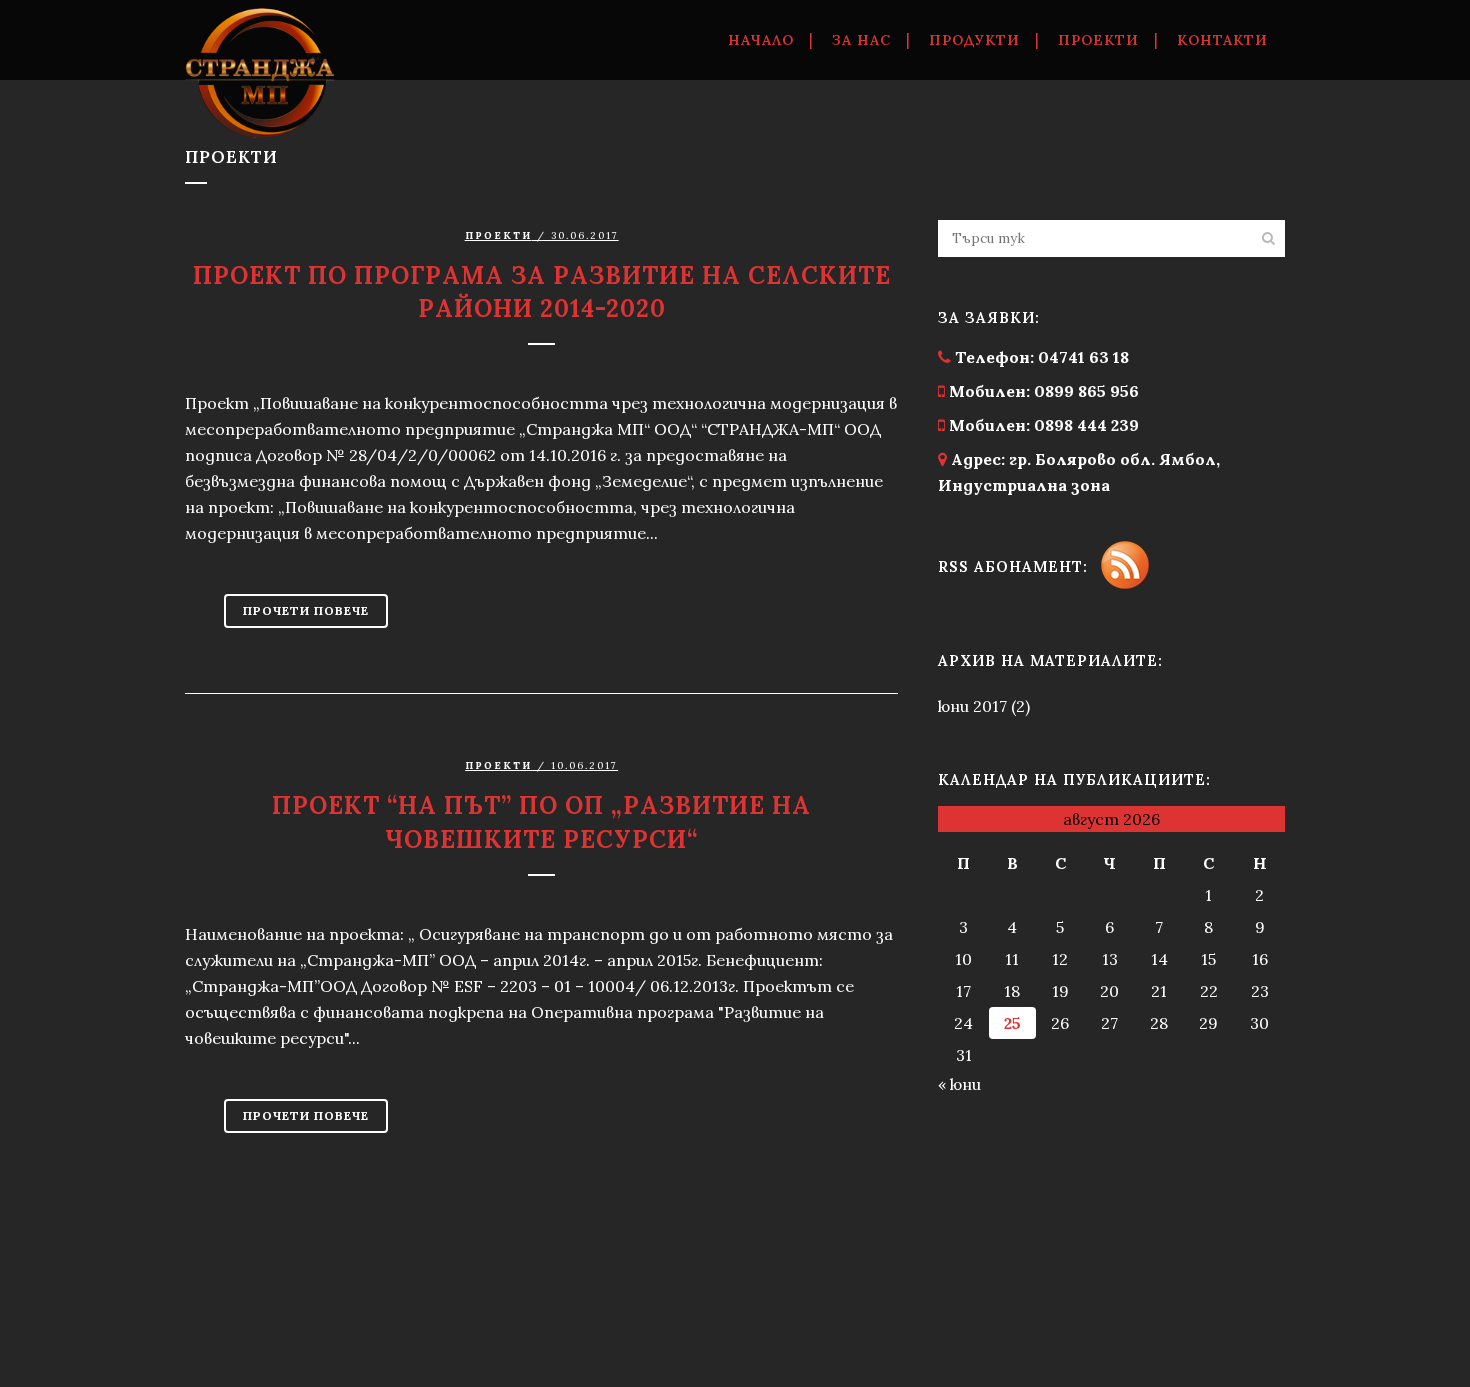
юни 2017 (972, 706)
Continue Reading (306, 611)
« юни (959, 1084)
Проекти (498, 765)
